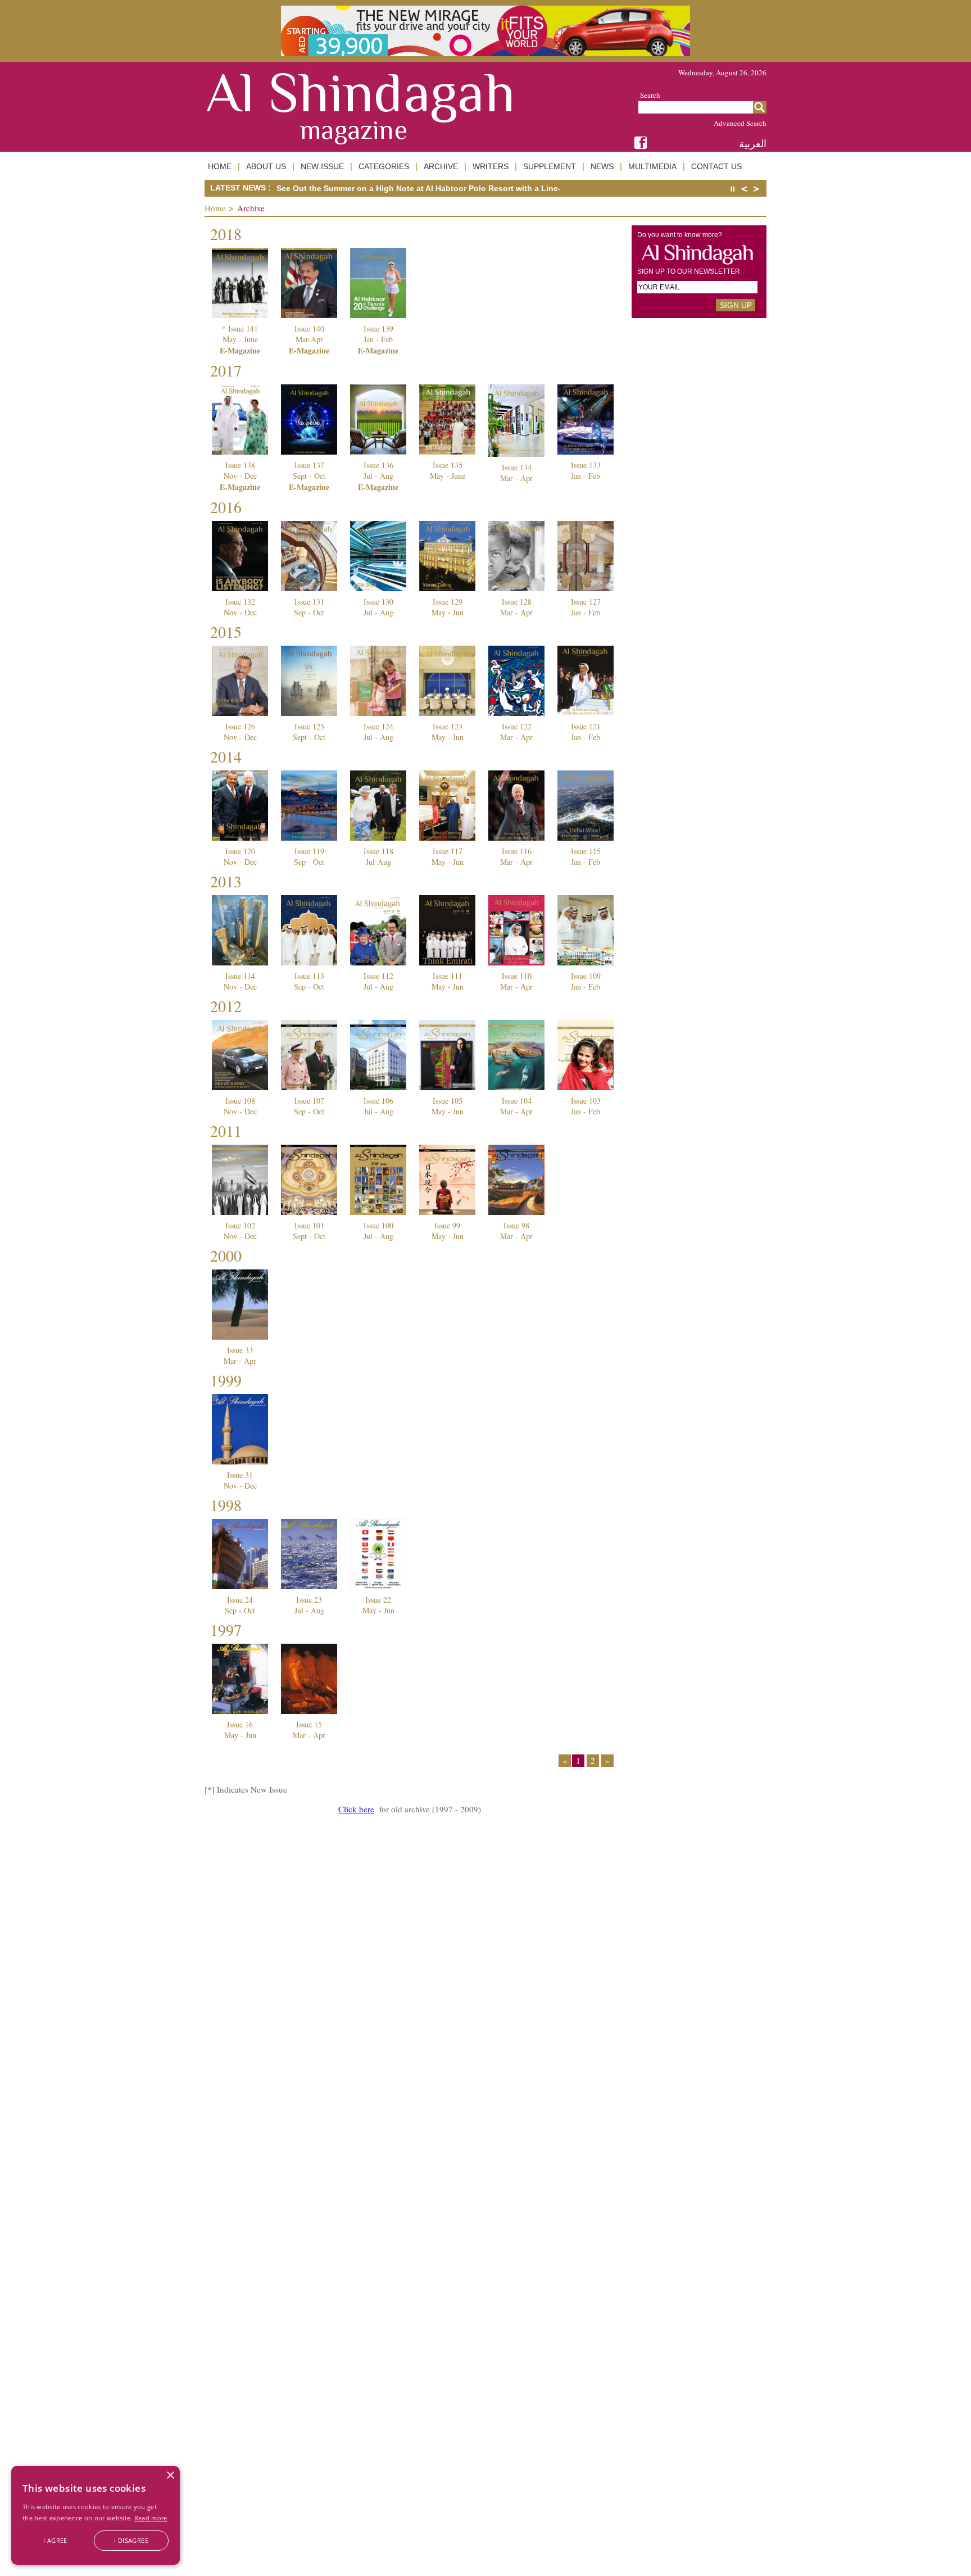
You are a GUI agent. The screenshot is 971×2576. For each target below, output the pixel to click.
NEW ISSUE (322, 166)
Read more (151, 2518)
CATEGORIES (384, 166)
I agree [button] (55, 2540)
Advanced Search (740, 123)
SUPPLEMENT (550, 166)
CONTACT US (716, 166)
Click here (356, 1809)
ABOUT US (266, 166)
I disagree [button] (131, 2540)
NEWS (602, 166)
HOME (220, 166)
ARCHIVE (441, 166)
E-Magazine (240, 350)
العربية (753, 144)
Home (215, 208)
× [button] (170, 2476)
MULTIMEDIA (652, 166)
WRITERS (491, 166)
